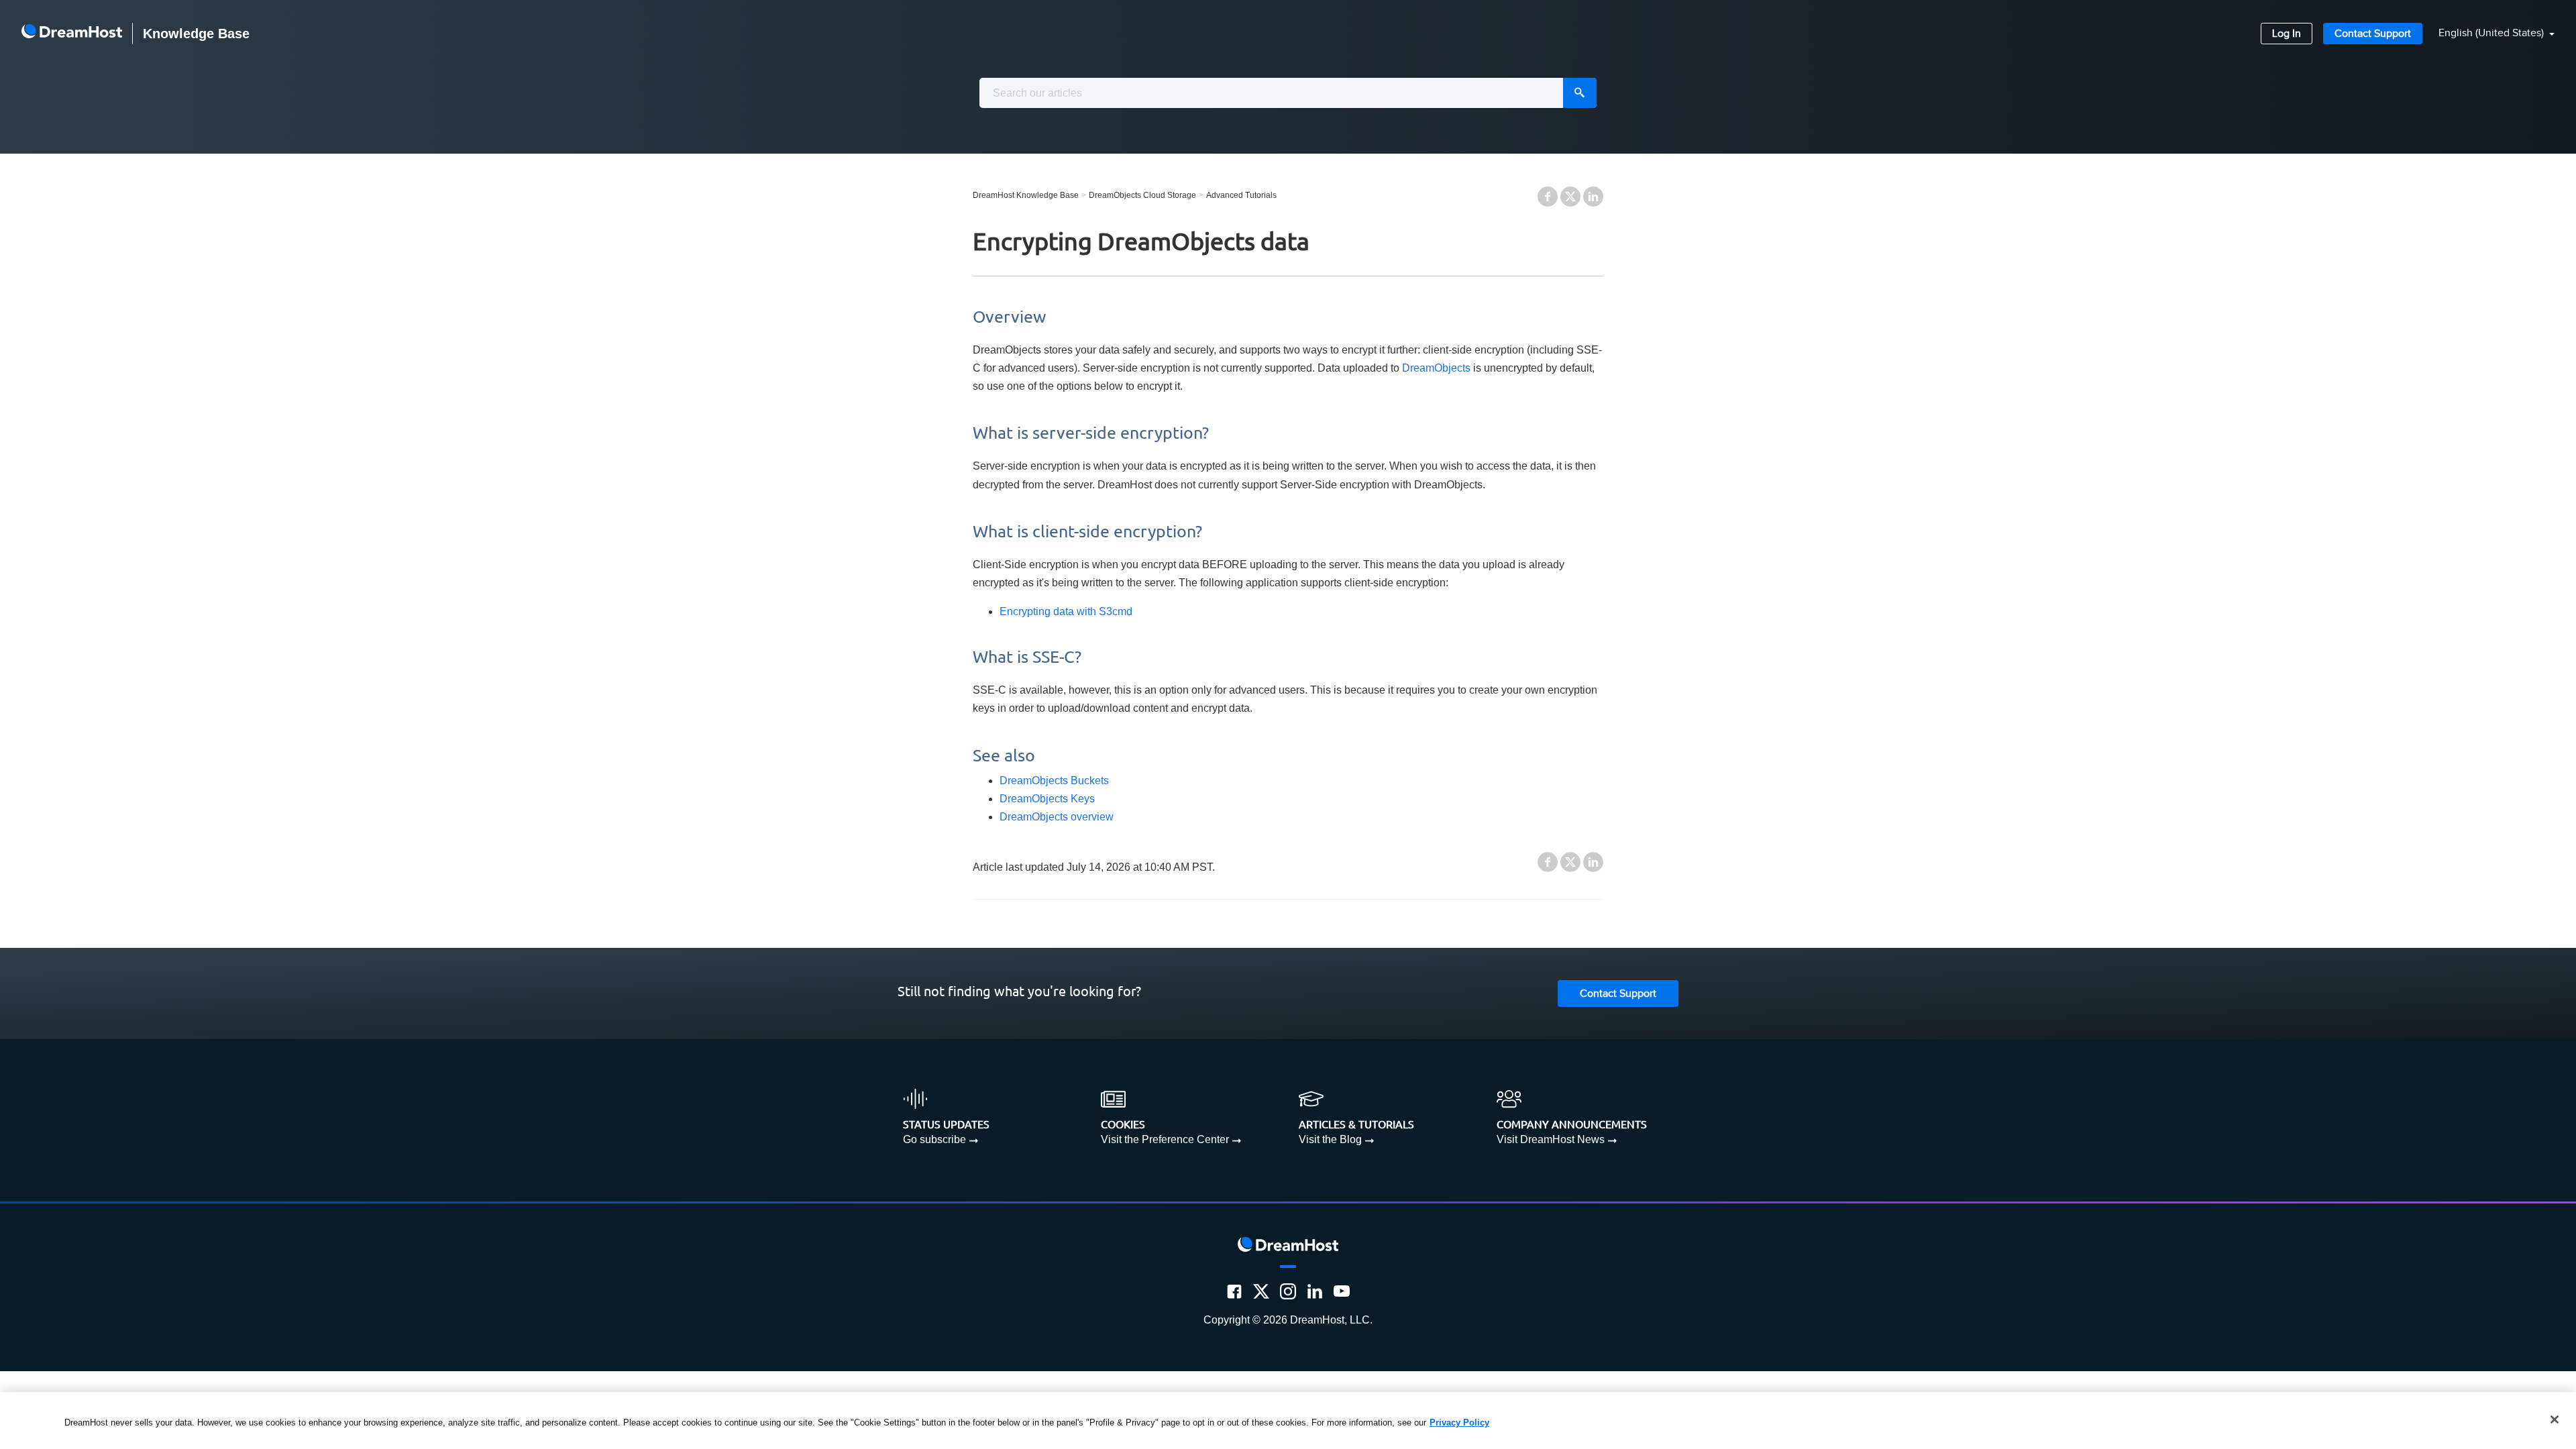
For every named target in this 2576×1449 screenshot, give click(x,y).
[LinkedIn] (1315, 1291)
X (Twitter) (1570, 197)
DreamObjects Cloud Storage (1142, 195)
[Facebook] (1234, 1291)
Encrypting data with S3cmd (1066, 611)
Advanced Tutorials (1241, 195)
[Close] (2555, 1419)
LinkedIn (1593, 197)
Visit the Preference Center (1165, 1139)
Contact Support (2373, 34)
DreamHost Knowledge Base (1026, 195)
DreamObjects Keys (1047, 799)
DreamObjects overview (1057, 817)
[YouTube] (1342, 1291)
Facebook (1548, 197)
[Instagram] (1288, 1291)
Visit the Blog (1330, 1139)
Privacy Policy (1459, 1423)
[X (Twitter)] (1261, 1291)
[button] (2488, 34)
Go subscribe (934, 1139)
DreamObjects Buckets (1054, 781)
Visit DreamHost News (1551, 1139)
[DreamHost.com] (72, 34)
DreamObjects (1436, 368)
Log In (2287, 34)
